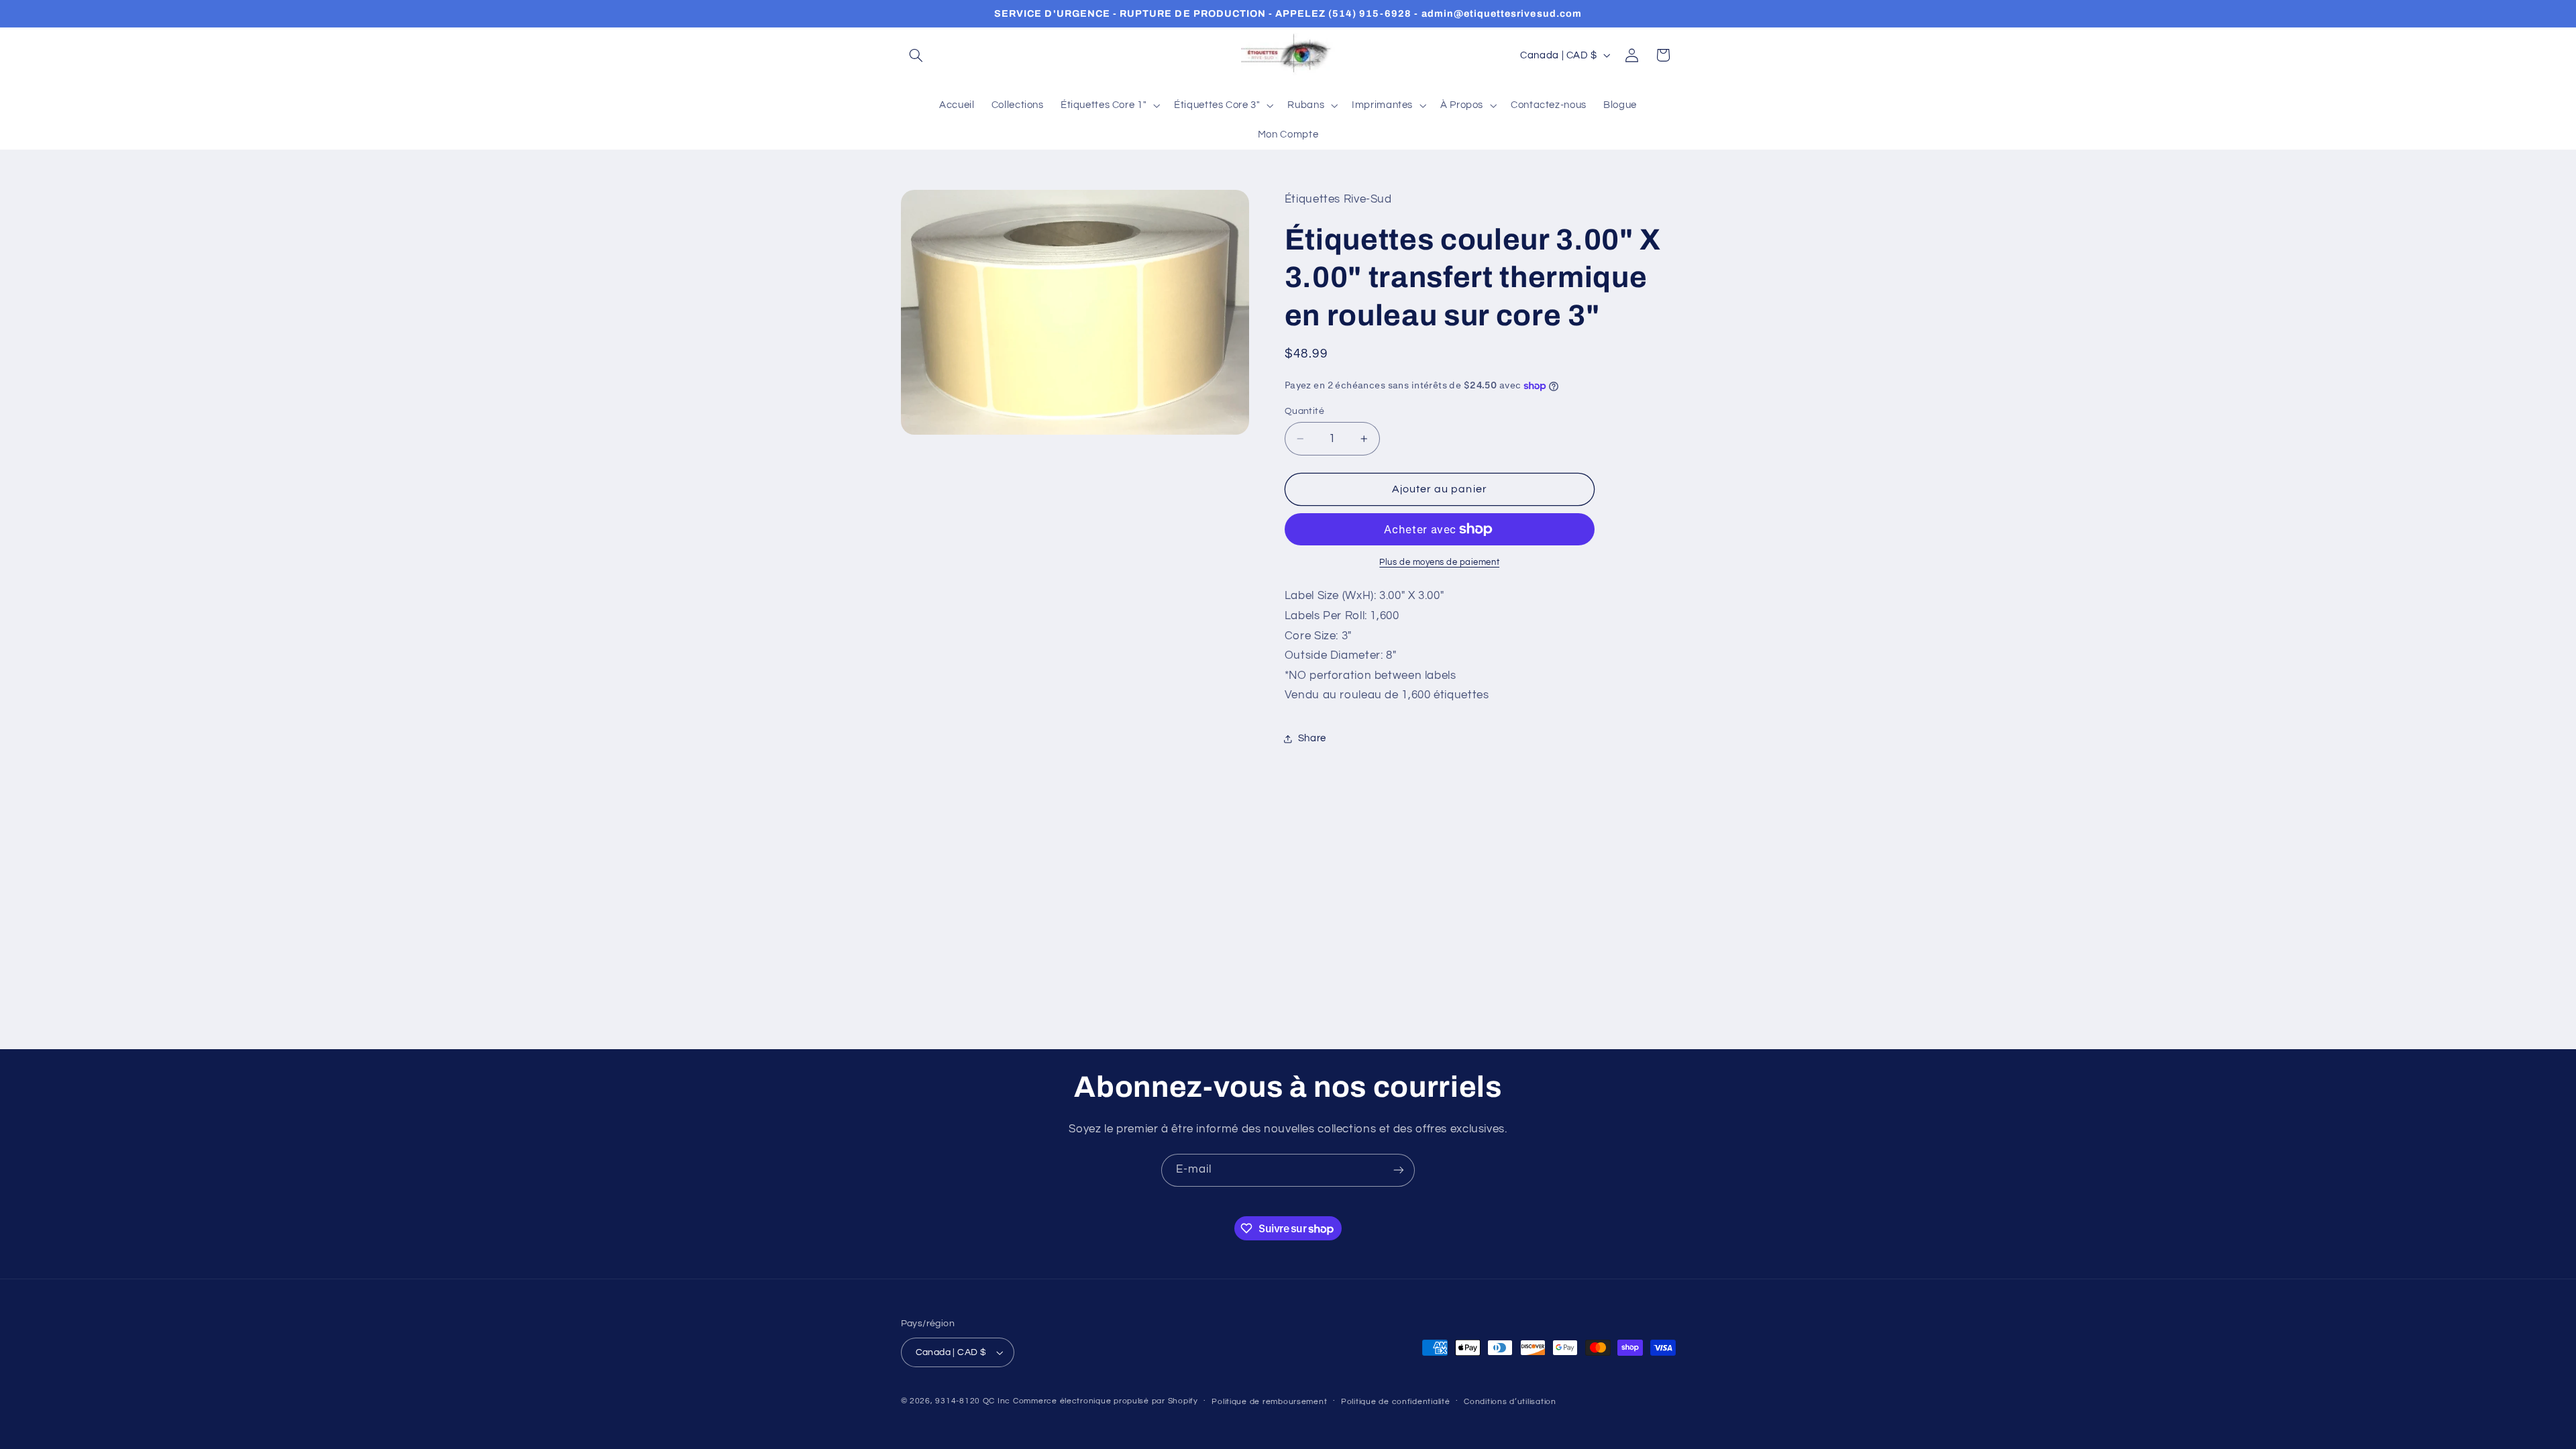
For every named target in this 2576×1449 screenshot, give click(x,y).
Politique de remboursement (1269, 1402)
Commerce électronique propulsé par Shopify (1106, 1401)
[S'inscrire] (1399, 1170)
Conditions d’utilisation (1510, 1402)
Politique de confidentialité (1396, 1402)
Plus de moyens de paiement (1439, 562)
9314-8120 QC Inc (973, 1401)
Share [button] (1312, 738)
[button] (916, 55)
